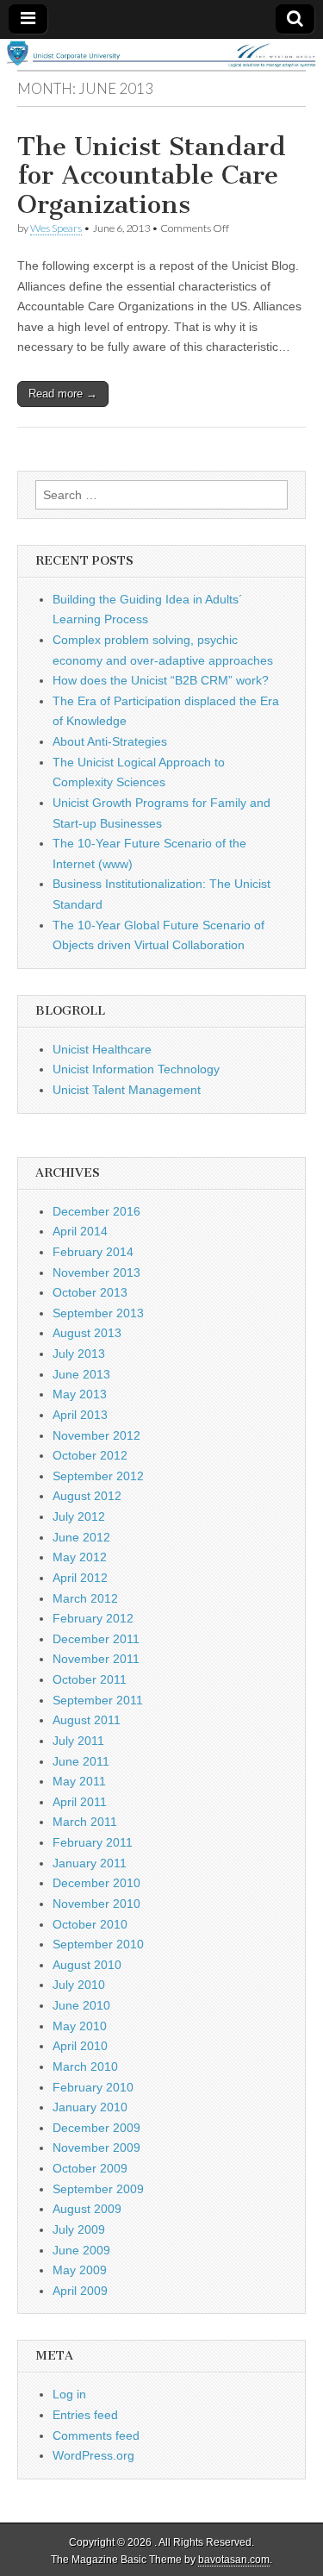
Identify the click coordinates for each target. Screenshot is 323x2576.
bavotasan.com (234, 2560)
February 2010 (93, 2087)
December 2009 (96, 2128)
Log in (69, 2394)
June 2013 (81, 1374)
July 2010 (79, 1985)
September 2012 (98, 1476)
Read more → (63, 394)
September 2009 (98, 2189)
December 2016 (96, 1211)
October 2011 (90, 1679)
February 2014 (93, 1252)
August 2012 (87, 1496)
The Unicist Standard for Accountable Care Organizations (152, 175)
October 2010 (90, 1924)
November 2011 (96, 1659)
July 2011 (78, 1741)
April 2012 (80, 1578)
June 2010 (81, 2005)
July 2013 (79, 1354)
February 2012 (93, 1618)
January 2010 (90, 2107)
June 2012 (81, 1537)
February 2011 (93, 1842)
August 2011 (87, 1720)
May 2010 (80, 2026)
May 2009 (80, 2270)
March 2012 (85, 1598)
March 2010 (85, 2066)
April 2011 (80, 1802)
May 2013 (80, 1394)
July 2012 (79, 1516)
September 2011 (98, 1700)
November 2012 (96, 1435)
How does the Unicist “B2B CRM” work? (161, 680)
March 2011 (85, 1822)
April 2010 (80, 2046)
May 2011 (79, 1781)
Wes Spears (56, 228)
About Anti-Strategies (110, 741)
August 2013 (87, 1333)
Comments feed (96, 2435)
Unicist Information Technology (136, 1069)
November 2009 (96, 2148)
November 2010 (96, 1904)
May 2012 (80, 1557)
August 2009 (87, 2209)
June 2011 (81, 1761)
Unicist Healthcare (102, 1049)
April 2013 (80, 1415)
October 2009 (90, 2168)
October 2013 (90, 1292)
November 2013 (96, 1272)
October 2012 (90, 1455)
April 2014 (80, 1231)
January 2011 (90, 1863)
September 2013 (98, 1313)
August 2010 (87, 1965)
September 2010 (98, 1944)
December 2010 (96, 1883)
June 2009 (81, 2250)
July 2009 (79, 2229)
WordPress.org (93, 2455)
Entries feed (85, 2415)
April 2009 (80, 2291)
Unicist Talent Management (127, 1090)
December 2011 (96, 1639)
